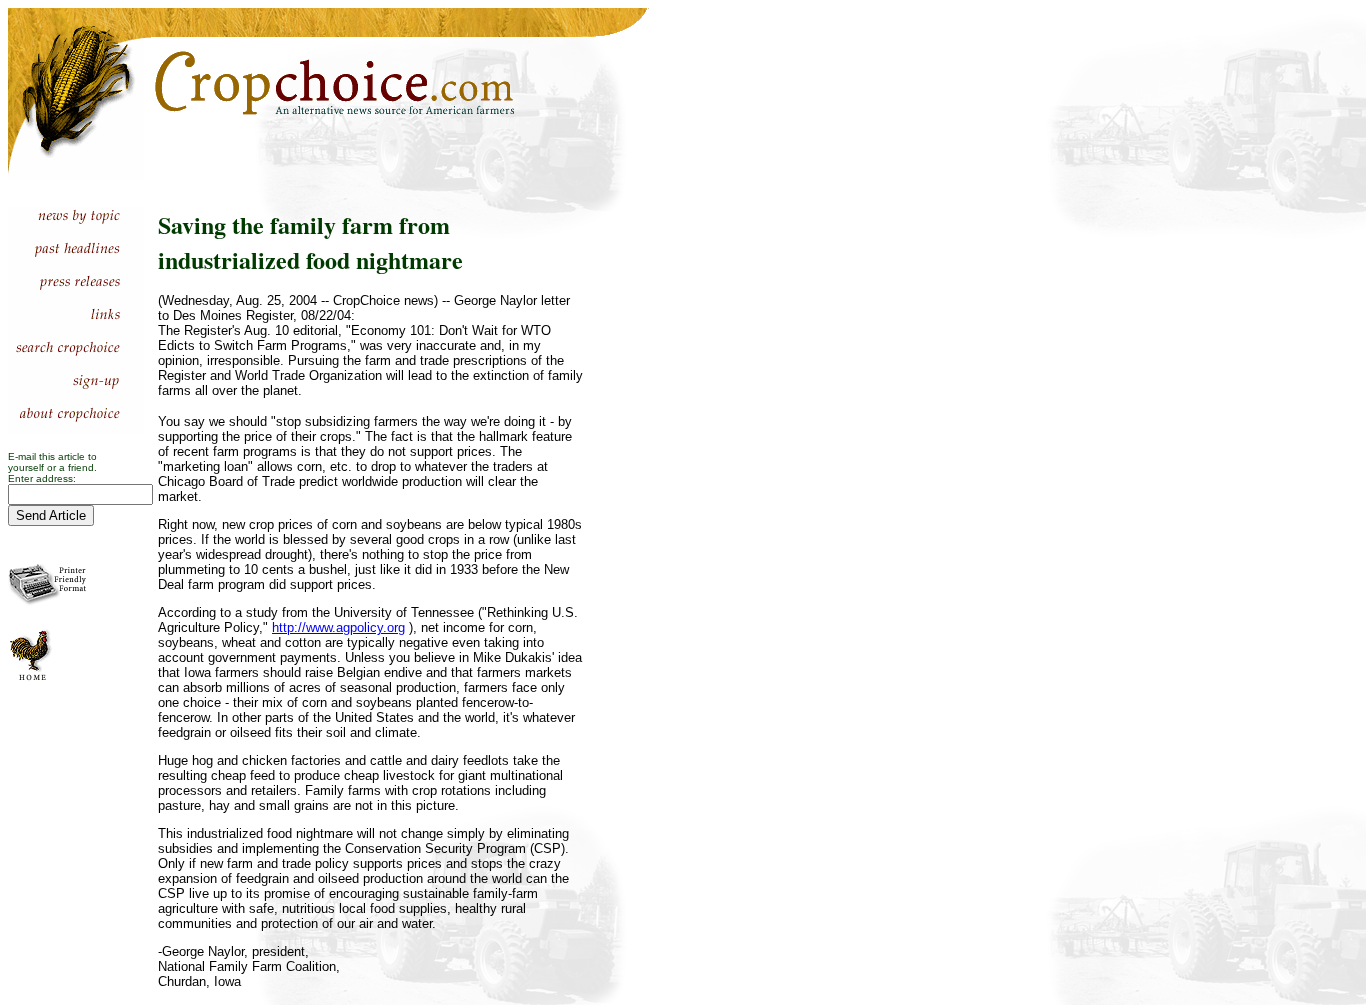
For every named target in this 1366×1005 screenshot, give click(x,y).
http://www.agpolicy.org (338, 627)
